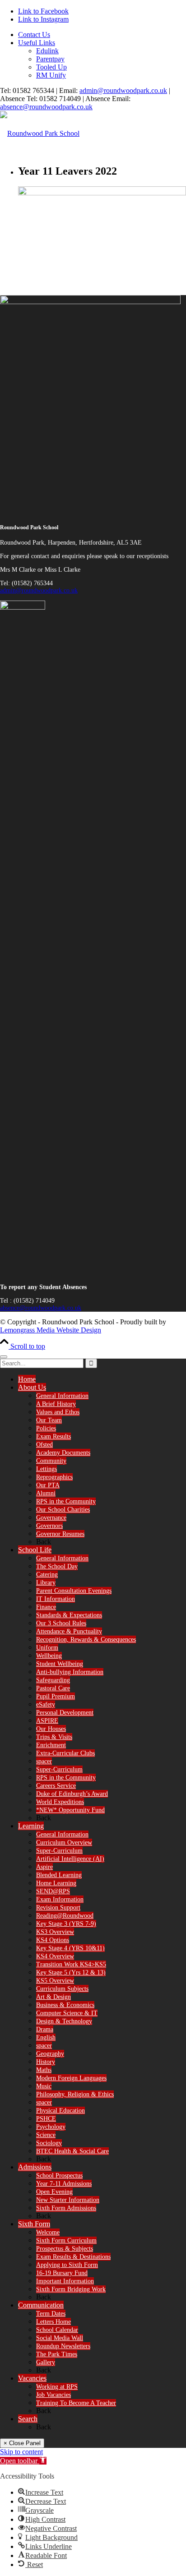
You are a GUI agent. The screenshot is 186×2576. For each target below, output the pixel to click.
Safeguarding (53, 1680)
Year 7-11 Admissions (64, 2184)
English (46, 2037)
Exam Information (60, 1899)
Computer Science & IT (67, 2013)
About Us (32, 1387)
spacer (44, 1761)
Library (46, 1583)
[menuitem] (102, 35)
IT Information (56, 1599)
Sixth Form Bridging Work (71, 2289)
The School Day (57, 1566)
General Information (62, 1396)
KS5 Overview (55, 1981)
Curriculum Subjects (62, 1989)
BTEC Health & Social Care (72, 2151)
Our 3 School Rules (61, 1623)
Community (51, 1461)
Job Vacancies (53, 2395)
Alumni (46, 1493)
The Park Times (57, 2354)
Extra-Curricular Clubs (65, 1753)
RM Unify (51, 75)
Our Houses (51, 1729)
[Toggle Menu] (4, 1357)
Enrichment (51, 1745)
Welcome (48, 2232)
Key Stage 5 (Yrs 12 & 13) (71, 1972)
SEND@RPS (53, 1891)
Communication (41, 2305)
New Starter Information (68, 2200)
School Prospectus (59, 2176)
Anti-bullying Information (70, 1672)
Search (28, 2419)
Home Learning (56, 1883)
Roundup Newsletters (63, 2346)
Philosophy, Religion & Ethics (75, 2094)
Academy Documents (63, 1453)
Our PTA (48, 1485)
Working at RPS (57, 2387)
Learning (31, 1826)
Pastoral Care (53, 1688)
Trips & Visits (54, 1737)
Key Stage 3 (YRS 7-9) (66, 1924)
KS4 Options (53, 1940)
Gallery (46, 2362)
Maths (44, 2070)
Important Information (65, 2281)
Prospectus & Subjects (65, 2249)
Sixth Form (34, 2224)
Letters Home (53, 2322)
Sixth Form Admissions (66, 2208)
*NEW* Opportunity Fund (70, 1810)
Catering (47, 1575)
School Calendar (57, 2330)
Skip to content (21, 2452)
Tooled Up (51, 67)
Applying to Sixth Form (67, 2265)
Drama (45, 2029)
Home (27, 1379)
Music (44, 2086)
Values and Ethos (58, 1412)
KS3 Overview (55, 1932)
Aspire (44, 1867)
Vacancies (32, 2378)
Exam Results (53, 1436)
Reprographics (54, 1477)
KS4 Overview (55, 1956)
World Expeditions (60, 1802)
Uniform (47, 1648)
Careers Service (56, 1786)
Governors (49, 1526)
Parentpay (50, 59)
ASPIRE (47, 1721)
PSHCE (46, 2119)
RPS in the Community (66, 1501)
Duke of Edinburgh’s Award (72, 1794)
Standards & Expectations (69, 1615)
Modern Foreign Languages (71, 2078)
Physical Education (60, 2111)
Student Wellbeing (60, 1664)
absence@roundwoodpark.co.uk (46, 107)
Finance (46, 1607)
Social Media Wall (60, 2338)
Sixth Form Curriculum (66, 2241)
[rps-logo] (40, 133)
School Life (35, 1550)
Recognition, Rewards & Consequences (86, 1639)
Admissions (35, 2167)
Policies (46, 1428)
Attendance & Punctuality (69, 1631)
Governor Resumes (60, 1534)
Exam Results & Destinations (73, 2257)
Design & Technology (64, 2021)
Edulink (47, 51)
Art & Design (53, 1997)
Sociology (49, 2143)
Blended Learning (59, 1875)
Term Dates (51, 2314)
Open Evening (54, 2192)
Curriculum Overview (64, 1843)
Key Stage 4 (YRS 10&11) (70, 1948)
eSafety (46, 1704)
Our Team (49, 1420)
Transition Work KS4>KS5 (71, 1964)
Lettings (46, 1469)
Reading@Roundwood (65, 1916)
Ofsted (44, 1445)
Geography (50, 2054)
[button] (23, 2461)
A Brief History (56, 1404)
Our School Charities (63, 1510)
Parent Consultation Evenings (74, 1591)
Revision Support (58, 1908)
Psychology (51, 2127)
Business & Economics (65, 2005)
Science (46, 2135)
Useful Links (37, 43)
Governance (51, 1518)
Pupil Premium (56, 1696)
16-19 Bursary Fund (62, 2273)
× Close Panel (22, 2443)
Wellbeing (49, 1656)
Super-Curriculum (59, 1769)
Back (44, 1542)
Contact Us (34, 35)
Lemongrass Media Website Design (51, 1330)
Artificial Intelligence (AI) (70, 1859)
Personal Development (65, 1713)
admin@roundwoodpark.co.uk (123, 90)
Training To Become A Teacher (76, 2403)
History (46, 2062)
